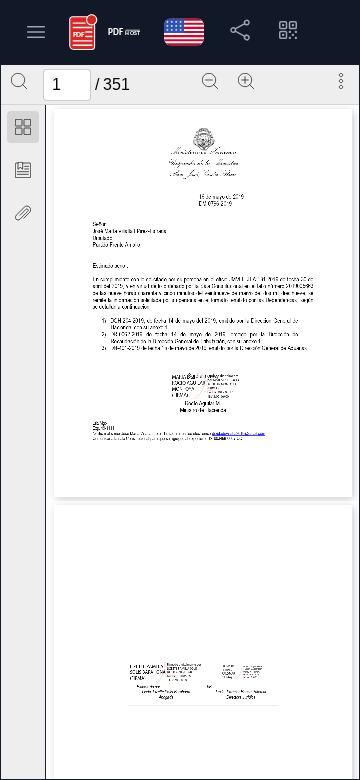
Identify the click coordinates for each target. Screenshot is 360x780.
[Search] (19, 81)
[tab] (23, 130)
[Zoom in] (246, 81)
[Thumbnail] (23, 127)
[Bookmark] (23, 170)
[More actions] (341, 81)
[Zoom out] (210, 81)
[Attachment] (23, 213)
